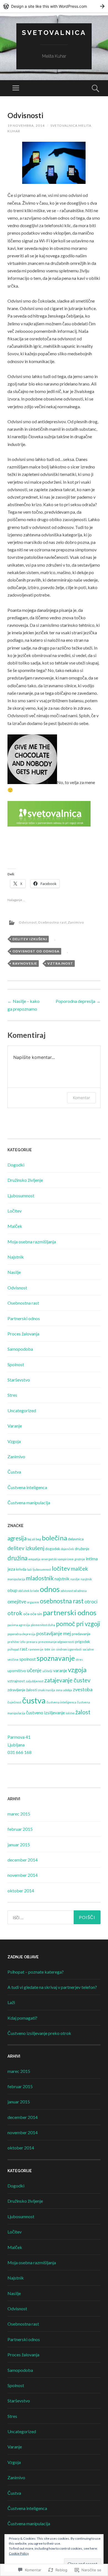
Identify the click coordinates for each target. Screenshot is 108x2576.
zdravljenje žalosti (22, 1690)
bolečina (54, 1538)
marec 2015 (19, 1814)
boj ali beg (34, 1539)
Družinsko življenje (25, 1180)
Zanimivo (76, 922)
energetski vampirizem (57, 1559)
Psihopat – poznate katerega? (36, 1972)
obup (12, 1590)
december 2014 (23, 1860)
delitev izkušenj (30, 939)
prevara (32, 1642)
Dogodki (16, 1165)
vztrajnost (60, 963)
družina (17, 1558)
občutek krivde (29, 1591)
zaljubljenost (35, 1681)
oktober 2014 (21, 1891)
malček (79, 1569)
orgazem (33, 1602)
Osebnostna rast (52, 922)
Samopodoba (20, 1349)
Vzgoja (14, 1441)
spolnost (28, 1659)
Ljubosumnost (21, 1196)
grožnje (80, 1559)
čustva (34, 1700)
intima (92, 1559)
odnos (50, 1589)
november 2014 (23, 1875)
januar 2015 (19, 1844)
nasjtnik (86, 1579)
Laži (11, 2002)
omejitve (17, 1601)
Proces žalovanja (23, 1334)
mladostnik (40, 1578)
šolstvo (70, 1713)
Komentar (81, 1098)
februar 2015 (20, 1829)
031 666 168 (20, 1752)
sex (47, 1649)
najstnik (62, 1579)
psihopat (13, 1649)
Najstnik (16, 1257)
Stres (12, 1395)
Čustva (14, 1472)
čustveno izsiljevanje (45, 1712)
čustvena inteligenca (61, 1702)
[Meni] (16, 88)
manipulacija (16, 1579)
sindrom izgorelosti (69, 1649)
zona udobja (64, 1690)
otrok (15, 1613)
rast (24, 1649)
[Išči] (54, 1917)
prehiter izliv (16, 1642)
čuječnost (14, 1702)
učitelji (47, 1671)
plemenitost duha (43, 1625)
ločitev (61, 1568)
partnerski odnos (70, 1612)
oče (26, 1614)
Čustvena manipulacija (29, 1503)
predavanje (81, 1634)
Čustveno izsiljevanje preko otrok (39, 2033)
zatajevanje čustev (67, 1680)
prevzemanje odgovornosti (56, 1642)
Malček (15, 1226)
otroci (91, 1601)
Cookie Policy (19, 2553)
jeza (11, 1569)
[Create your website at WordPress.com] (54, 6)
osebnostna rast (62, 1601)
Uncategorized (22, 1410)
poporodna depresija (21, 1634)
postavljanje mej (54, 1633)
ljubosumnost (42, 1569)
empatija (34, 1559)
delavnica (76, 1539)
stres (79, 1660)
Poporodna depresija (78, 1001)
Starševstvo (19, 1380)
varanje (60, 1670)
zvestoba (83, 1689)
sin (53, 1649)
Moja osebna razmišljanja (32, 1242)
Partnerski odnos (24, 1318)
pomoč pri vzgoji (78, 1624)
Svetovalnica (54, 33)
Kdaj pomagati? (22, 2018)
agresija (17, 1538)
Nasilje (14, 1272)
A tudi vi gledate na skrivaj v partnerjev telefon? (52, 1987)
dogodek (53, 1549)
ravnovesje (25, 963)
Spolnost (16, 1364)
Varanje (15, 1426)
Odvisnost (28, 922)
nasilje (75, 1579)
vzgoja (77, 1669)
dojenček (67, 1549)
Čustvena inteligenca (27, 1487)
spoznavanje (56, 1658)
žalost (83, 1712)
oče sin (36, 1614)
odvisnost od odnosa (36, 951)
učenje (34, 1670)
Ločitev (15, 1211)
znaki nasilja (47, 1690)
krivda (21, 1569)
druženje (82, 1549)
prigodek (83, 1641)
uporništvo (17, 1671)
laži (29, 1569)
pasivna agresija (19, 1625)
